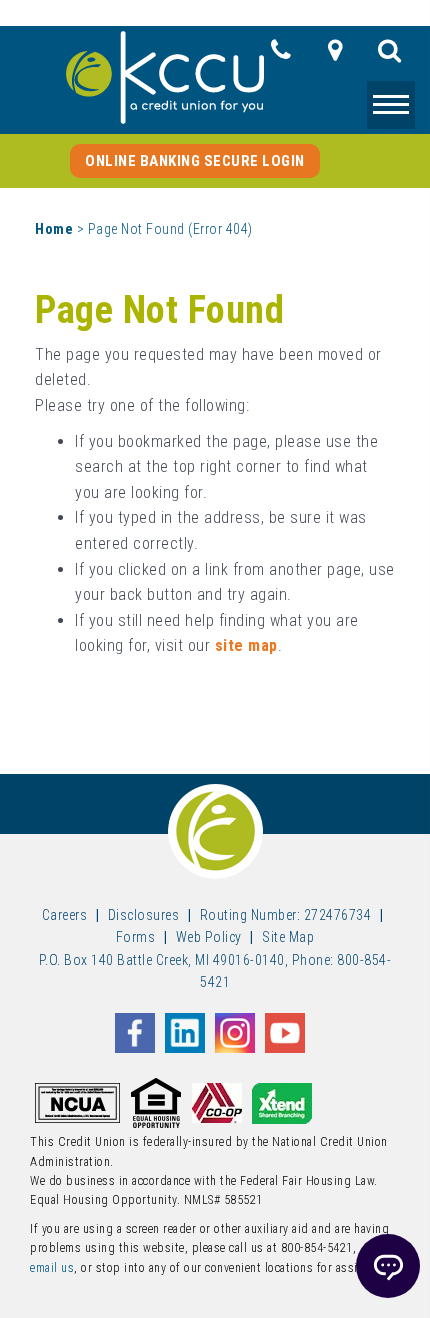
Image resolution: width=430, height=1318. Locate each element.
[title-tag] (390, 56)
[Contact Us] (281, 56)
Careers (65, 915)
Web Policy (209, 937)
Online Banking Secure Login (195, 161)
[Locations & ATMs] (335, 56)
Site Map (288, 937)
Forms (136, 937)
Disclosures (144, 915)
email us (52, 1268)
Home (54, 229)
